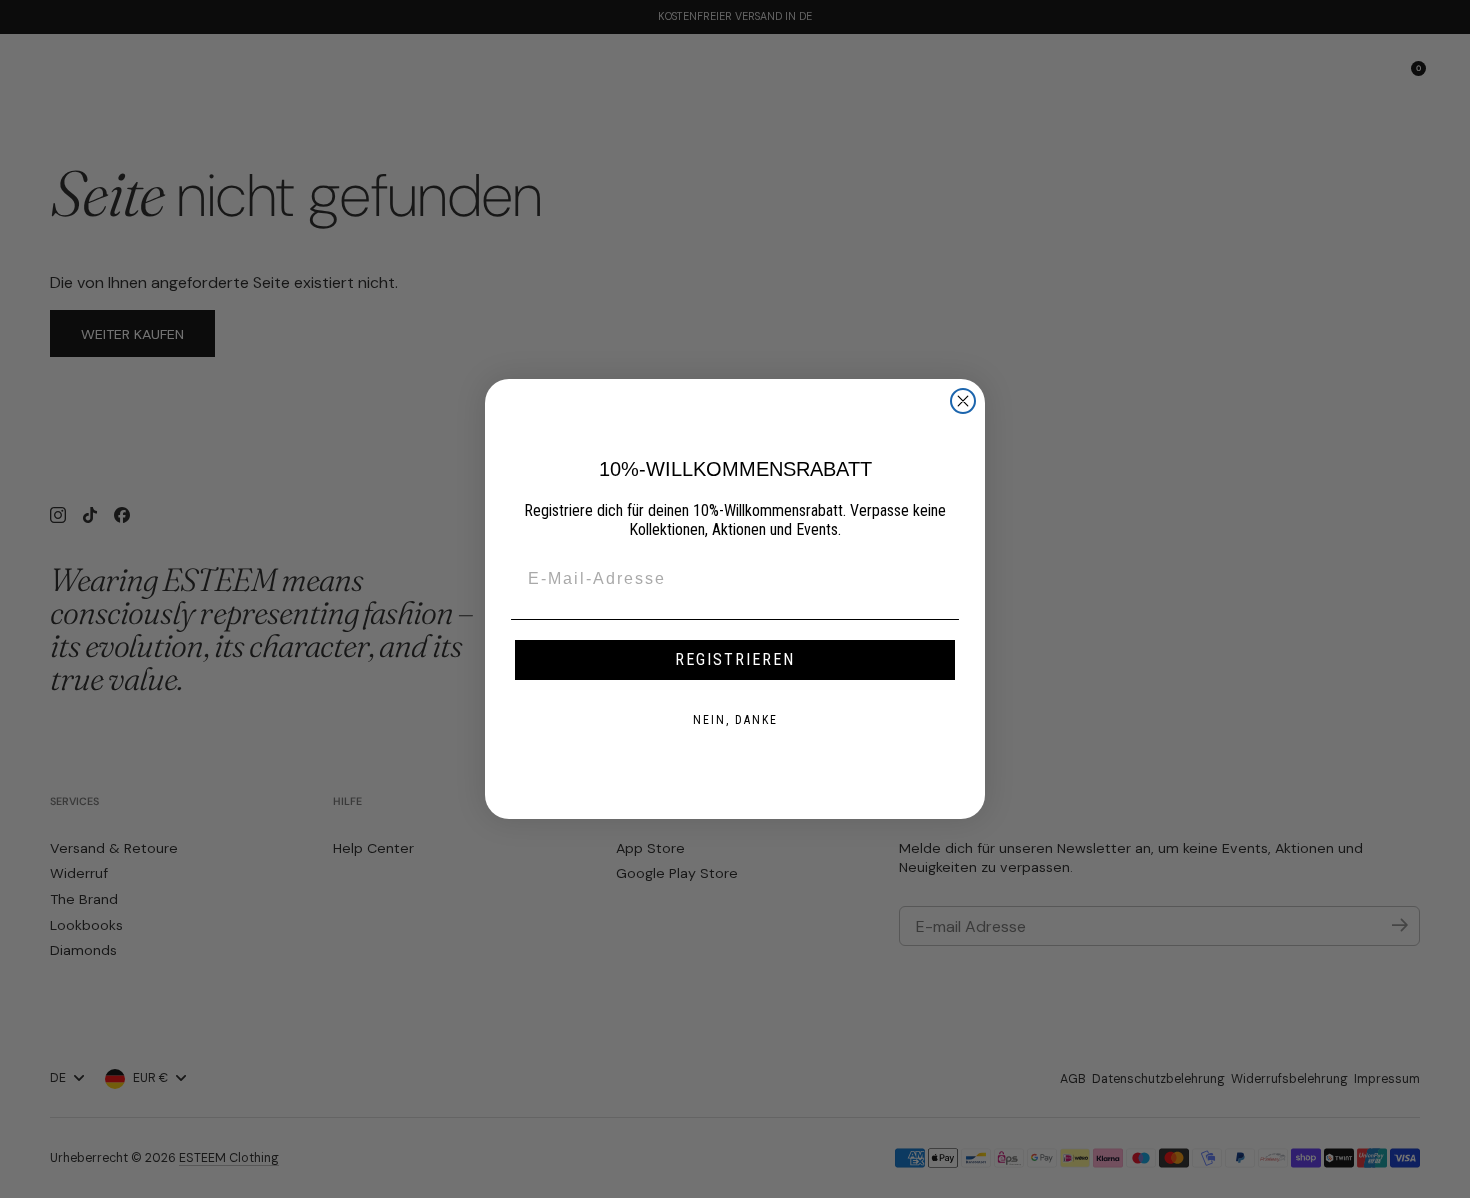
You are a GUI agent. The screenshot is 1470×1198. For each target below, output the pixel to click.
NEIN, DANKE (735, 720)
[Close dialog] (963, 401)
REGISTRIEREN (735, 659)
